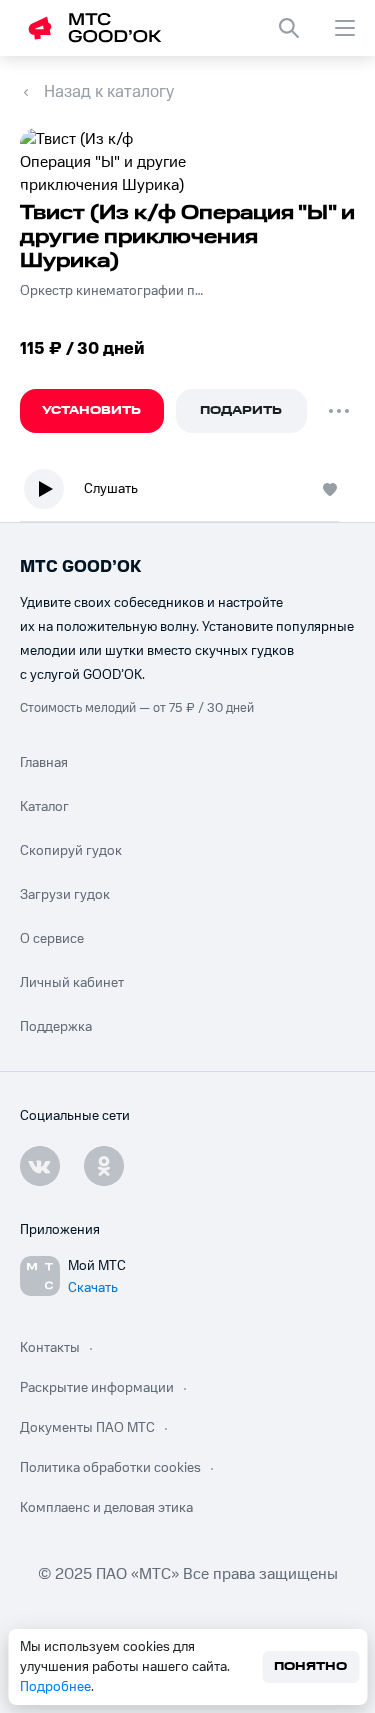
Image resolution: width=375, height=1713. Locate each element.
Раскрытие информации (97, 1388)
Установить (91, 410)
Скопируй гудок (71, 851)
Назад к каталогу (109, 92)
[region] (187, 493)
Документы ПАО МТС (87, 1428)
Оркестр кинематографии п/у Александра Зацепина (112, 291)
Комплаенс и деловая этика (106, 1508)
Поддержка (56, 1027)
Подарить (241, 410)
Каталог (44, 807)
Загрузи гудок (65, 895)
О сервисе (52, 939)
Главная (44, 763)
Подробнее (55, 1687)
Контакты (50, 1348)
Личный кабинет (72, 983)
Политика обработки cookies (110, 1468)
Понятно (310, 1666)
